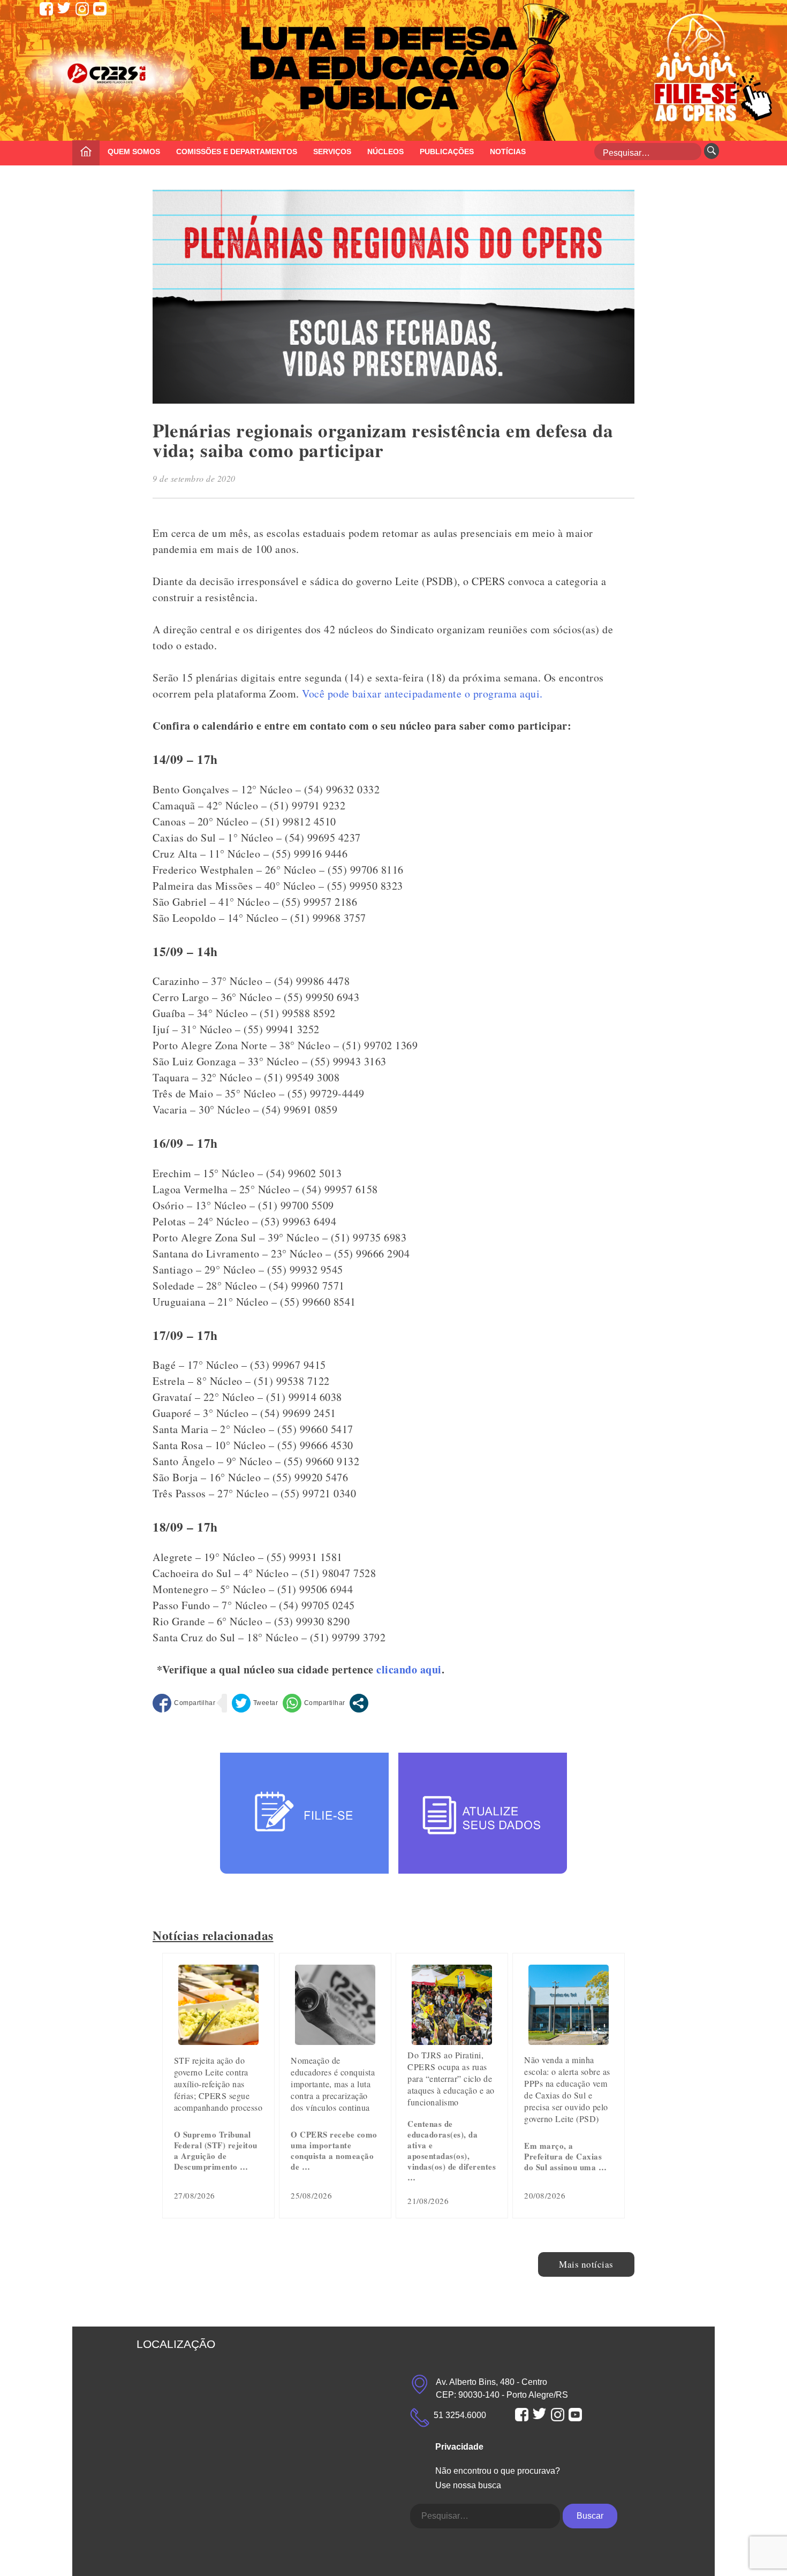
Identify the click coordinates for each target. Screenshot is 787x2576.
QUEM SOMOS (134, 151)
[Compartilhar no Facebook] (184, 1703)
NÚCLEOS (385, 151)
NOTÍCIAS (508, 151)
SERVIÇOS (332, 151)
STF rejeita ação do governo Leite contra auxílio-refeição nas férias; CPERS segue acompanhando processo (218, 2084)
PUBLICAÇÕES (447, 151)
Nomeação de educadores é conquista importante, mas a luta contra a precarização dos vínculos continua (333, 2084)
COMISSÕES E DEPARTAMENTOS (237, 151)
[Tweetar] (255, 1703)
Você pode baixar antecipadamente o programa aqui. (422, 694)
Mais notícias (586, 2264)
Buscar (590, 2516)
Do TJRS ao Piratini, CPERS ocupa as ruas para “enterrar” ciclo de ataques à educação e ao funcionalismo (451, 2078)
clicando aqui (409, 1669)
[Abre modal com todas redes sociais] (359, 1703)
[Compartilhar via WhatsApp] (314, 1703)
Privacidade (459, 2447)
